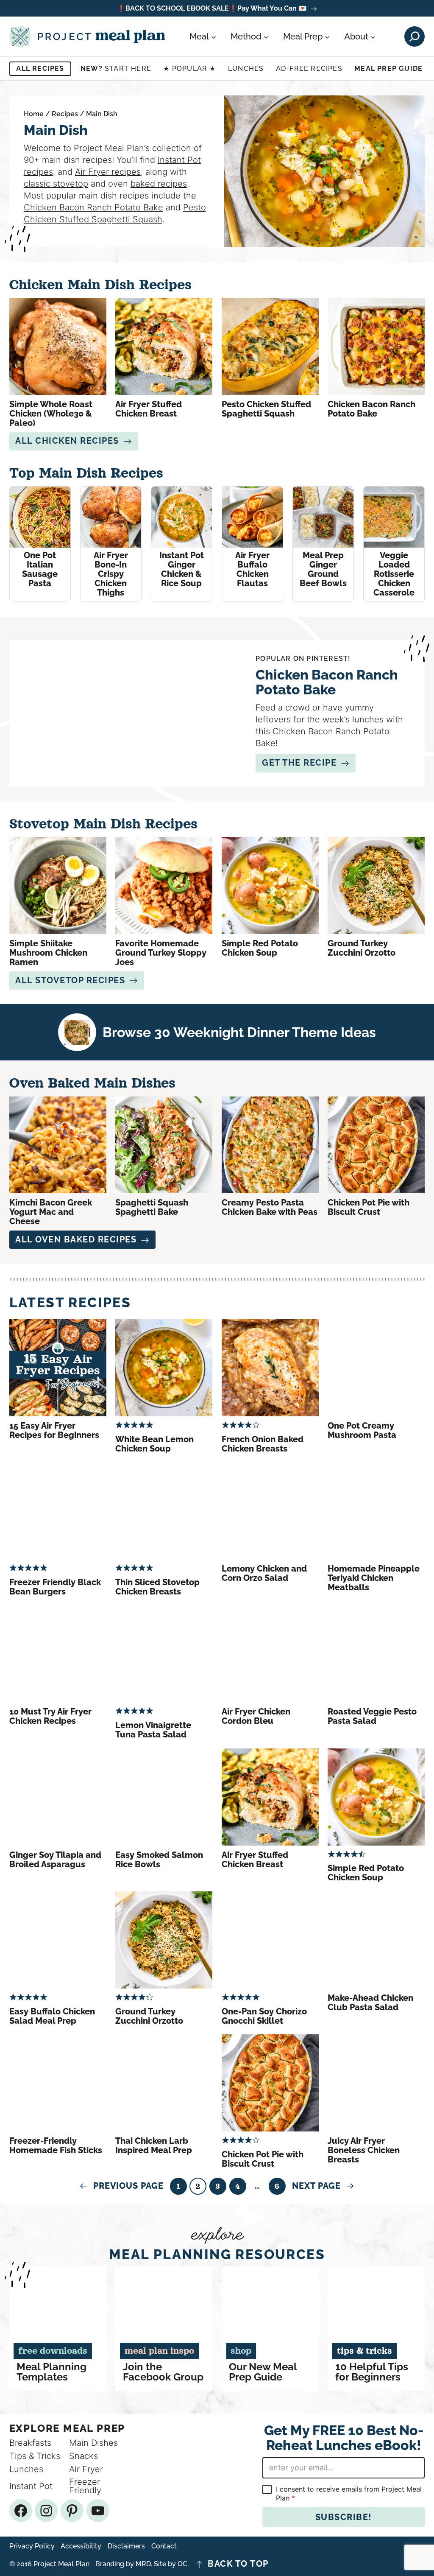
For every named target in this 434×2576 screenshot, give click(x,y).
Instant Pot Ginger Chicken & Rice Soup (182, 569)
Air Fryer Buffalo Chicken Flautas (252, 569)
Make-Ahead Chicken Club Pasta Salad (370, 2003)
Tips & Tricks (35, 2456)
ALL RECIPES (40, 69)
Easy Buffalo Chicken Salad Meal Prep (52, 2016)
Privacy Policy (32, 2546)
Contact (164, 2546)
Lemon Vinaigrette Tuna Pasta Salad (153, 1730)
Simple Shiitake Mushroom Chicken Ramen (48, 953)
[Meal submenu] (214, 36)
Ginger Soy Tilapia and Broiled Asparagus (55, 1860)
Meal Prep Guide (388, 69)
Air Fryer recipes (108, 172)
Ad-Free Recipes (309, 69)
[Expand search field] (415, 36)
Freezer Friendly (85, 2486)
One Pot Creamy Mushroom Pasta (362, 1430)
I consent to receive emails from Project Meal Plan (349, 2493)
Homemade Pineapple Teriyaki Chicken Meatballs (374, 1578)
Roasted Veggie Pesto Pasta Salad (372, 1716)
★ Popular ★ (189, 69)
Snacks (83, 2456)
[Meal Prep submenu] (327, 36)
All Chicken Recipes (67, 441)
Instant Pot (31, 2486)
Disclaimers (126, 2546)
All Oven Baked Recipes (76, 1239)
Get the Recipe (299, 763)
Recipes (65, 114)
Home (34, 114)
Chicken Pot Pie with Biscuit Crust (369, 1207)
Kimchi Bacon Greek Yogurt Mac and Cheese (51, 1212)
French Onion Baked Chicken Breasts (263, 1444)
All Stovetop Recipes (70, 980)
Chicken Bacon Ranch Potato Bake (93, 207)
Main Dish (102, 114)
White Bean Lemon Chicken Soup (154, 1444)
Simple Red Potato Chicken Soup (260, 948)
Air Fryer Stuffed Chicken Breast (149, 409)
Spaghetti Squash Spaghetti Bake (152, 1207)
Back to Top (238, 2564)
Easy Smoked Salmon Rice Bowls (159, 1860)
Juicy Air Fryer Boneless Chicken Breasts (364, 2150)
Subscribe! (344, 2517)
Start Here (116, 69)
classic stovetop (56, 184)
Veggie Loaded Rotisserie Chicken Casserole (394, 574)
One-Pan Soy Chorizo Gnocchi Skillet (264, 2016)
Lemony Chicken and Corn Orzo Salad (264, 1573)
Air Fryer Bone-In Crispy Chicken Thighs (111, 574)
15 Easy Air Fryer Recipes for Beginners (54, 1430)
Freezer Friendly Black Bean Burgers (55, 1587)
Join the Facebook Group (163, 2372)
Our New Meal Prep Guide (263, 2372)
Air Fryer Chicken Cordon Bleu (256, 1716)
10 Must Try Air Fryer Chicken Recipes (50, 1716)
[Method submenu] (266, 36)
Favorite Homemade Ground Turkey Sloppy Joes (161, 953)
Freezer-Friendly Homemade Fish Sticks (56, 2145)
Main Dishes (93, 2443)
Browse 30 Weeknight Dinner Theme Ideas (239, 1032)
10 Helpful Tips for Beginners (372, 2372)
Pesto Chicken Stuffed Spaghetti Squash (266, 409)
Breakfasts (30, 2443)
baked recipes (159, 184)
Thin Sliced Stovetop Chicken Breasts (157, 1587)
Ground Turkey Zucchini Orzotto (362, 948)
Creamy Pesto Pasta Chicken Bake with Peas (270, 1207)
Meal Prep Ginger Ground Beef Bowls (323, 569)
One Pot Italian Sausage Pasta (40, 569)
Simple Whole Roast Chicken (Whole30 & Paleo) (51, 414)
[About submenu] (373, 36)
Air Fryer (86, 2469)
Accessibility (81, 2546)
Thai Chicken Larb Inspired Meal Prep (154, 2145)
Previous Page (121, 2186)
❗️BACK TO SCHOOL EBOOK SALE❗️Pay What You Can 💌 (212, 9)
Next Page (323, 2186)
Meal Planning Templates (51, 2372)
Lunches (246, 69)
